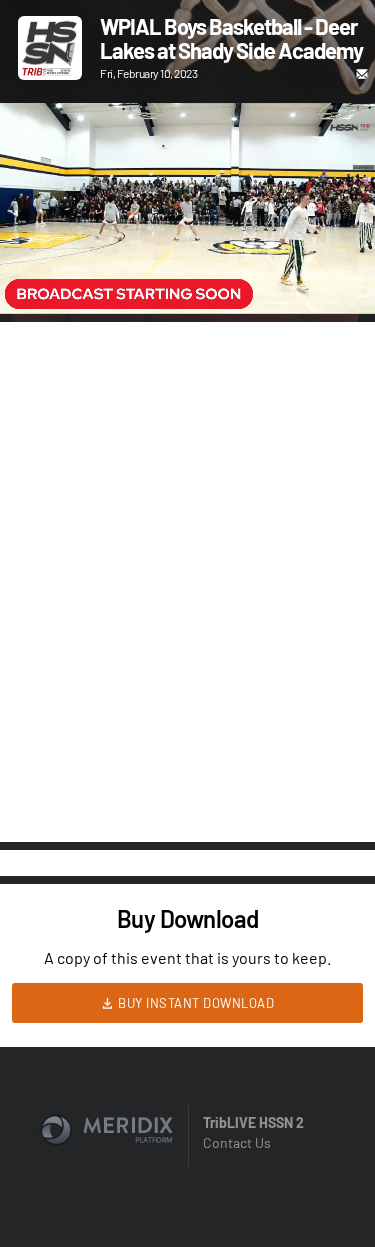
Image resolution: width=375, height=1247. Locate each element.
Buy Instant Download (195, 1003)
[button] (36, 278)
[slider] (187, 242)
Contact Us (237, 1142)
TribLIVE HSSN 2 (253, 1122)
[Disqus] (187, 580)
